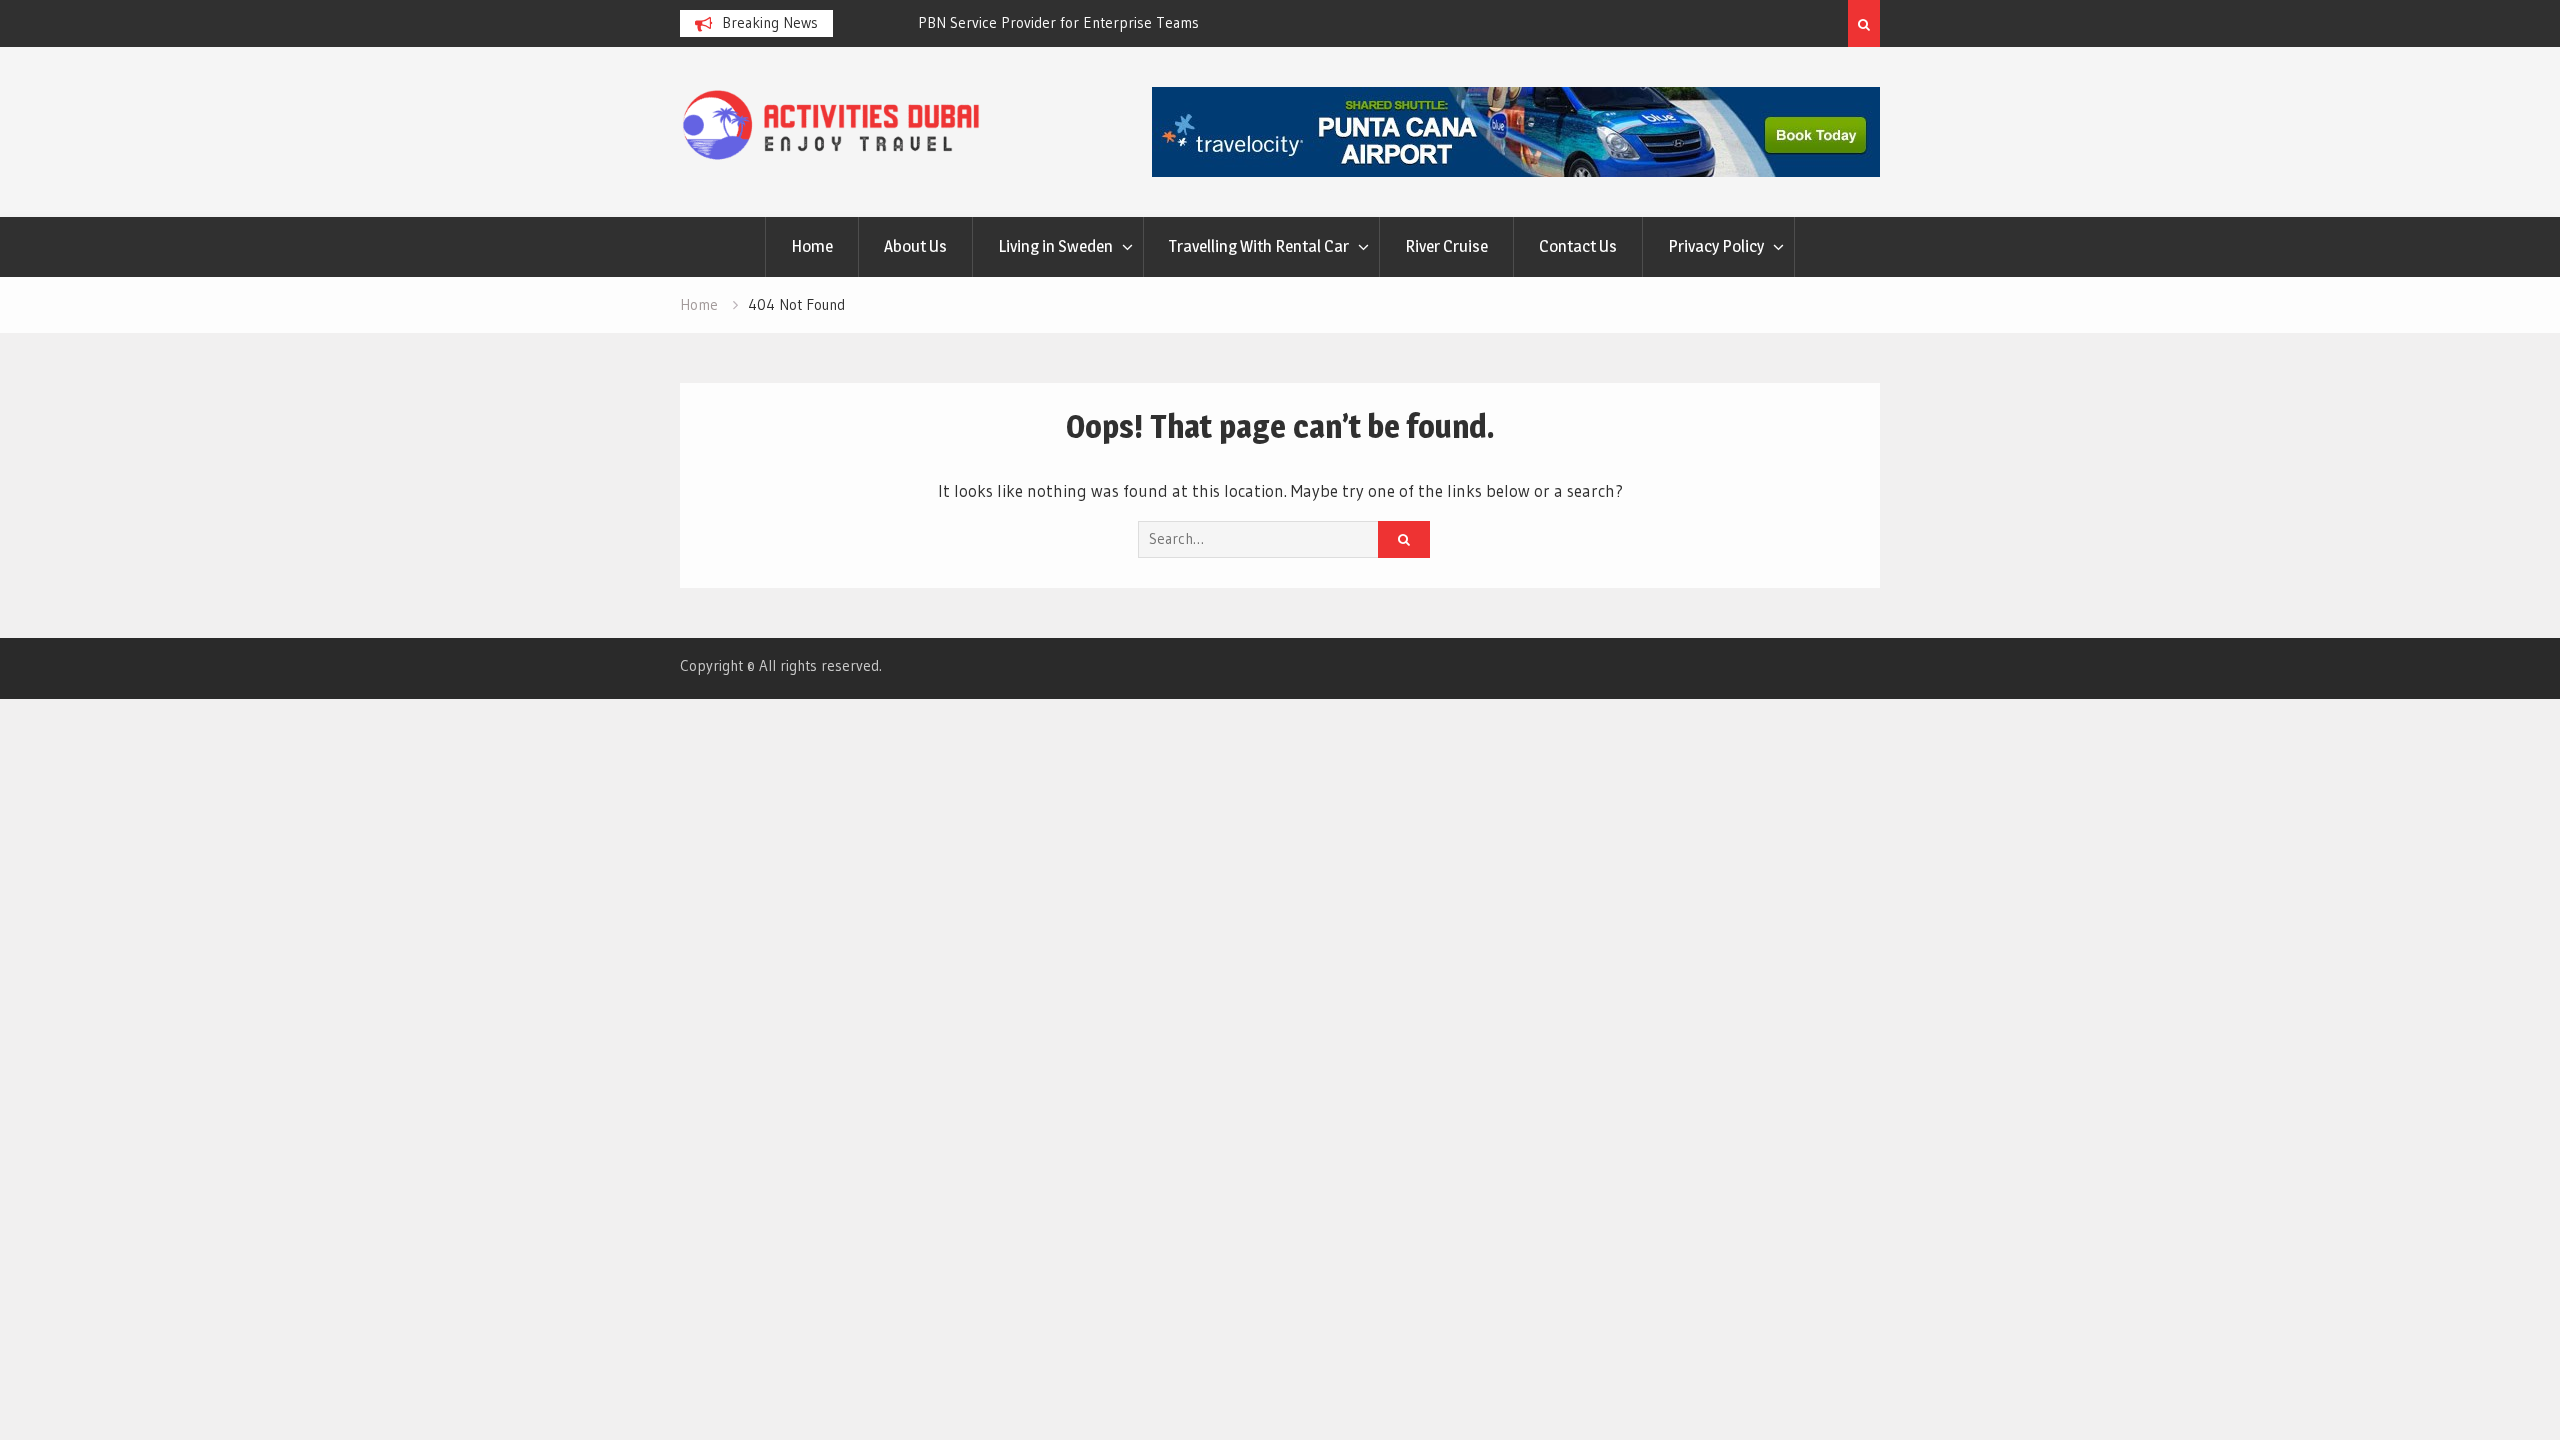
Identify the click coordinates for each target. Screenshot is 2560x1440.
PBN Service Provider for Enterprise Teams (993, 22)
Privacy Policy (1716, 246)
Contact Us (1578, 246)
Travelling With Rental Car (1259, 246)
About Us (915, 246)
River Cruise (1446, 246)
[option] (1033, 23)
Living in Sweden (1055, 246)
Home (812, 246)
